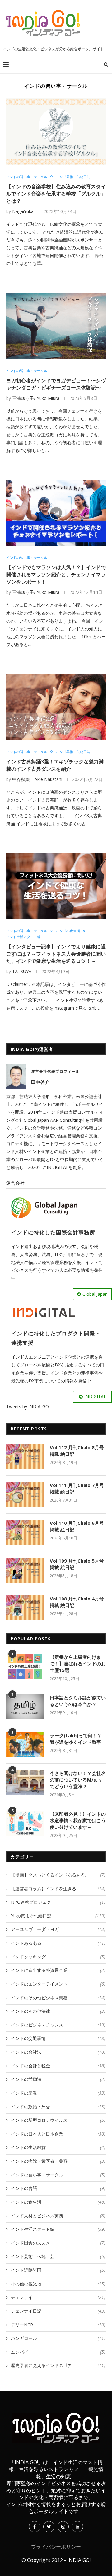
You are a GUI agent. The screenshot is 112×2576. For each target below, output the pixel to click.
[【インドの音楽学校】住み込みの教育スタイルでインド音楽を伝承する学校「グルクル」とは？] (56, 132)
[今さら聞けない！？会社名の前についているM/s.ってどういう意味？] (25, 1783)
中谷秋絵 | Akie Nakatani (37, 779)
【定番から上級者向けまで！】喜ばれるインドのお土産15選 (78, 1663)
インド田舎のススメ (58, 2243)
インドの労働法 (58, 2079)
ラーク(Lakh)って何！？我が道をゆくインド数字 (76, 1739)
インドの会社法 (58, 2052)
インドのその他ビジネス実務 (58, 1998)
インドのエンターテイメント (58, 1984)
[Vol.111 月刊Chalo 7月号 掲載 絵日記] (25, 1494)
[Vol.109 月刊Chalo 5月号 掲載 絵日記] (25, 1570)
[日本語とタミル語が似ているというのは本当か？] (25, 1707)
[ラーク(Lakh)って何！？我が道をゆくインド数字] (25, 1745)
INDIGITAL (95, 1397)
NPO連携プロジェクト (58, 1902)
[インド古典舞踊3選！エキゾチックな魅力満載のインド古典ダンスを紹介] (56, 707)
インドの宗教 (58, 2093)
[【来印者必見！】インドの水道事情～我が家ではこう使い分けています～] (25, 1823)
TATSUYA (22, 971)
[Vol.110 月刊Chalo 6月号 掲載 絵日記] (25, 1532)
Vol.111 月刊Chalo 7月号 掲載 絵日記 (77, 1488)
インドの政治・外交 (58, 2107)
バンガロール (58, 2338)
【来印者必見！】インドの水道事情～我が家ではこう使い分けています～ (78, 1820)
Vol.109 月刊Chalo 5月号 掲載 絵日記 (77, 1564)
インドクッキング (58, 1957)
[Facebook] (35, 2526)
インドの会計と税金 (58, 2066)
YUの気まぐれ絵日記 (58, 1916)
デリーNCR (58, 2325)
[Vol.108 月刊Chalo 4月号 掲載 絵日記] (25, 1608)
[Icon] (56, 513)
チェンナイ (58, 2297)
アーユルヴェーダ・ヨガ (58, 1929)
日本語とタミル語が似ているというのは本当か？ (78, 1701)
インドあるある (58, 1943)
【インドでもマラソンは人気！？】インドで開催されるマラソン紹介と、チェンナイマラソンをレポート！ (56, 574)
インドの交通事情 (58, 2038)
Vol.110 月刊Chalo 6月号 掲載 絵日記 (77, 1526)
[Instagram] (63, 2526)
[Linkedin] (77, 2526)
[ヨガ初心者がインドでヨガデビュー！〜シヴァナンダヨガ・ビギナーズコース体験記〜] (56, 326)
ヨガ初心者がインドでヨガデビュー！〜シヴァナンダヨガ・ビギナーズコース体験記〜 (56, 384)
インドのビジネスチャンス (58, 2025)
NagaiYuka (23, 211)
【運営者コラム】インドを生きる (58, 1889)
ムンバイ (58, 2352)
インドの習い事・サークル (27, 177)
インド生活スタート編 (23, 937)
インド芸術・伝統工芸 (73, 177)
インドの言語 (58, 2188)
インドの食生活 (68, 931)
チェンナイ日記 (58, 2311)
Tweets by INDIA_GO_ (28, 1407)
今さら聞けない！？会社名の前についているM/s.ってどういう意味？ (78, 1780)
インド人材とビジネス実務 (58, 2216)
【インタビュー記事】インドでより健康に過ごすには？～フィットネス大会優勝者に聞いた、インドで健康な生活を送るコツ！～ (56, 954)
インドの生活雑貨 (58, 2147)
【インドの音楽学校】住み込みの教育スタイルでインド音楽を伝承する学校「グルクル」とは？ (56, 194)
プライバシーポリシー (56, 2547)
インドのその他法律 (58, 2011)
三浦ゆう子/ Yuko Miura (36, 398)
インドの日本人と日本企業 (58, 2134)
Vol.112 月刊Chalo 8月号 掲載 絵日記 (77, 1451)
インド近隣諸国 (58, 2270)
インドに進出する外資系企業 (58, 1970)
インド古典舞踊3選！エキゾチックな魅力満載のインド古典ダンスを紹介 (55, 765)
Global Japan (95, 1294)
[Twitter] (49, 2526)
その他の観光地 (58, 2284)
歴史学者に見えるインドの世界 (58, 2365)
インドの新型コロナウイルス (58, 2120)
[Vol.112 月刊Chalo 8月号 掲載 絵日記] (25, 1457)
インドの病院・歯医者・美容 (58, 2161)
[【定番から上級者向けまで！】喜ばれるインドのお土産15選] (25, 1666)
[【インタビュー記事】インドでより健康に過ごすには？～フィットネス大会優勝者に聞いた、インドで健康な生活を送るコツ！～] (56, 886)
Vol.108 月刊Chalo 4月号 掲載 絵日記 (77, 1602)
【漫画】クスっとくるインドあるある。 (58, 1875)
